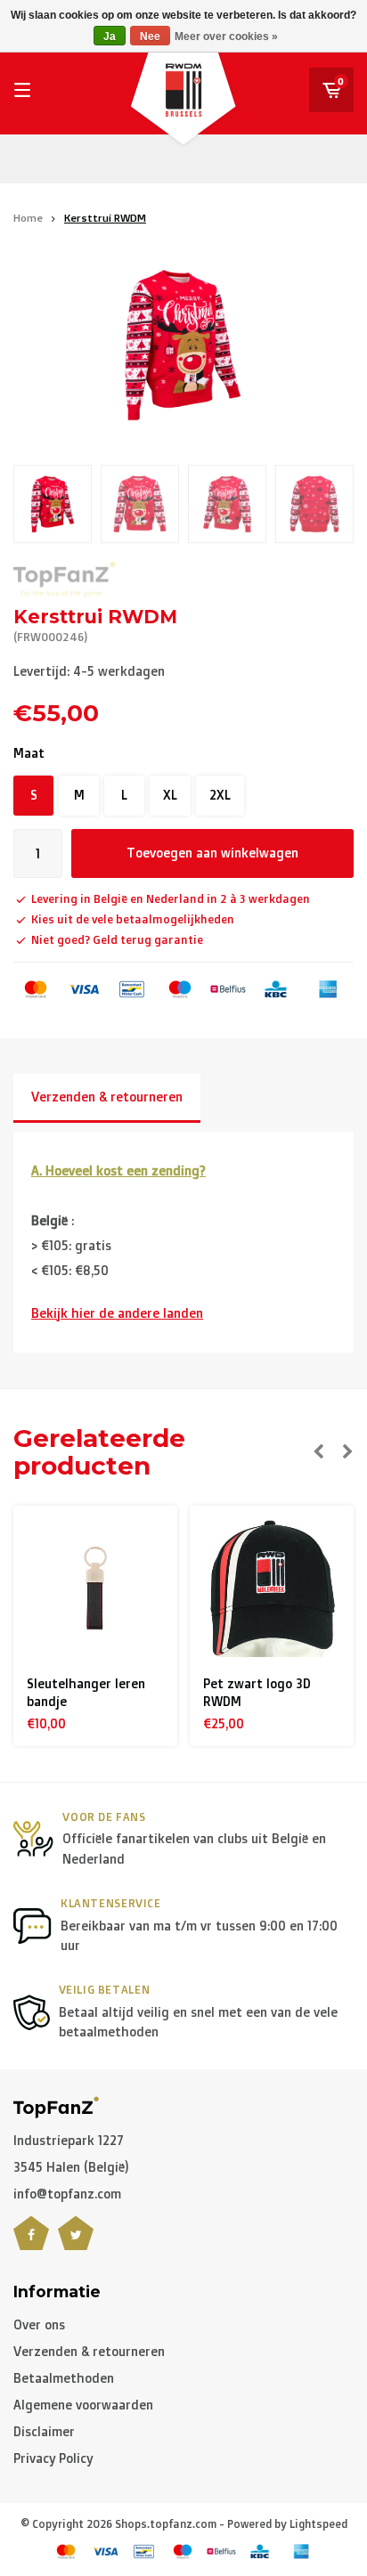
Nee (150, 37)
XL (170, 795)
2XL (220, 795)
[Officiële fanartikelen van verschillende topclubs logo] (56, 2105)
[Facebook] (31, 2244)
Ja (110, 37)
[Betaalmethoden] (36, 989)
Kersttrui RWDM (105, 218)
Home (28, 218)
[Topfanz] (65, 579)
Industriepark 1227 (69, 2140)
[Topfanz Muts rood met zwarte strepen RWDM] (272, 1588)
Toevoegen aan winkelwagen (212, 853)
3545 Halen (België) (71, 2167)
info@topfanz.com (67, 2194)
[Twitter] (76, 2244)
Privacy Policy (53, 2458)
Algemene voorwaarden (83, 2405)
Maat (29, 753)
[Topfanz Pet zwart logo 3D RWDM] (96, 1588)
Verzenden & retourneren (107, 1097)
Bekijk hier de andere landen (117, 1313)
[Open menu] (22, 90)
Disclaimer (44, 2431)
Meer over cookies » (226, 37)
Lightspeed (318, 2524)
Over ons (39, 2324)
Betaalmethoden (64, 2378)
